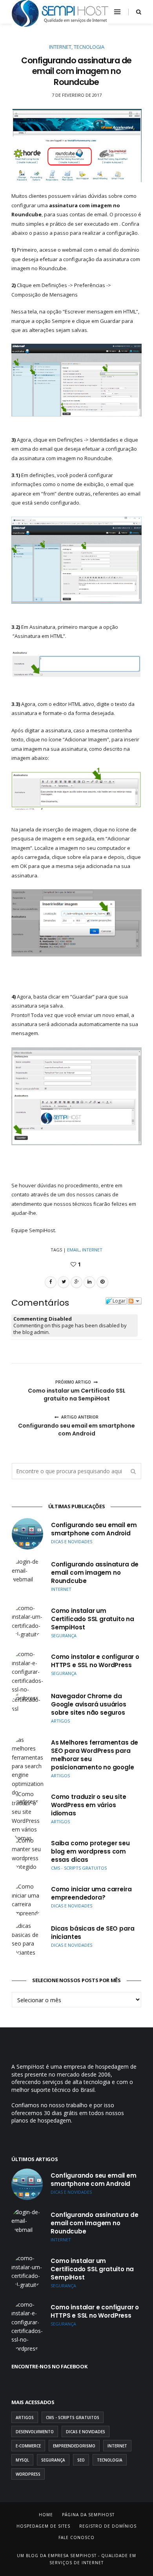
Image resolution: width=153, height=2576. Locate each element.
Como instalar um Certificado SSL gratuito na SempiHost (93, 1619)
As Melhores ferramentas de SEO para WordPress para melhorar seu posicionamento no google (95, 1755)
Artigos (25, 2418)
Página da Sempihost (88, 2515)
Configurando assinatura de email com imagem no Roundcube (95, 1573)
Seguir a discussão (135, 1301)
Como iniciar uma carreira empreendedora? (91, 1893)
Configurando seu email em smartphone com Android (94, 1529)
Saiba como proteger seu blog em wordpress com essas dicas (90, 1851)
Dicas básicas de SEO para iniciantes (93, 1933)
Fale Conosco (76, 2537)
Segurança (53, 2460)
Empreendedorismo (74, 2446)
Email (73, 1250)
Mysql (22, 2460)
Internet (60, 47)
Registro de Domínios (108, 2526)
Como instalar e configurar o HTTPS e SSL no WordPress (95, 1661)
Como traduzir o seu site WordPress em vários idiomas (89, 1805)
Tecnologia (89, 47)
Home (46, 2515)
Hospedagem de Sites (43, 2526)
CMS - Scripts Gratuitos (73, 2418)
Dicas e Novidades (86, 2432)
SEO (81, 2460)
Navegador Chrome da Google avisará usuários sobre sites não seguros (89, 1704)
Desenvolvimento (35, 2432)
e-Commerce (28, 2446)
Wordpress (28, 2474)
